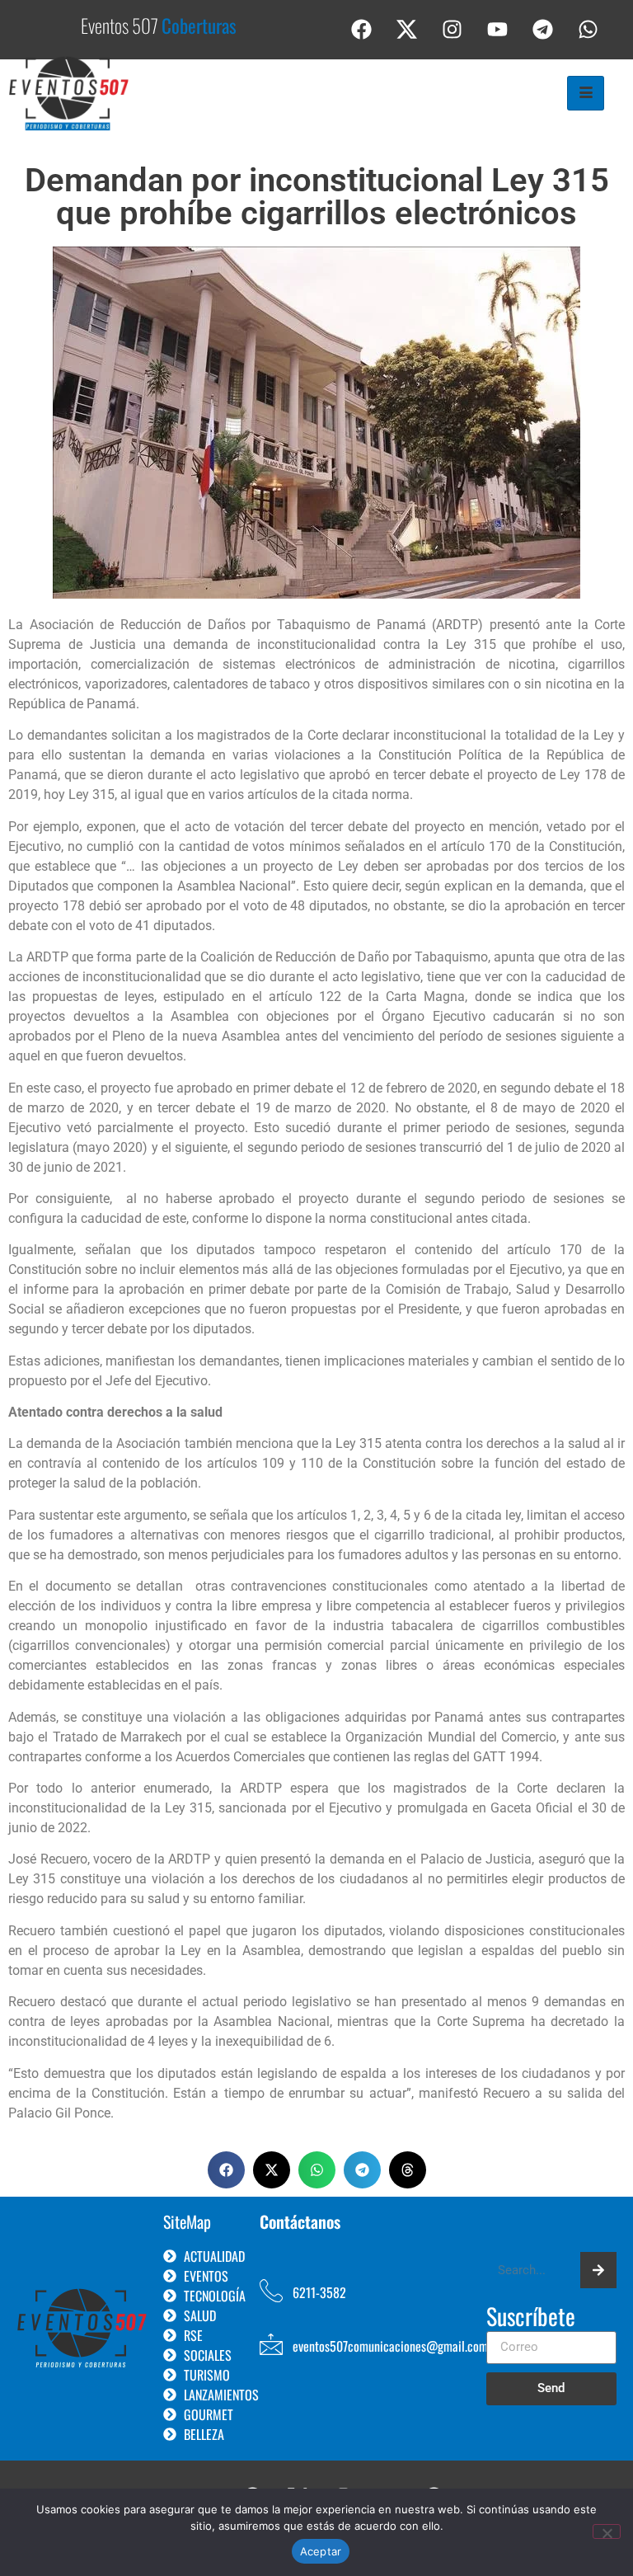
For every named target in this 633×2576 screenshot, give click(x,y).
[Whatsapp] (588, 29)
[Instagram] (452, 29)
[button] (226, 2170)
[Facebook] (362, 29)
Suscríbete (531, 2318)
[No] (607, 2531)
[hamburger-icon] (586, 93)
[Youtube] (498, 29)
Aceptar (321, 2551)
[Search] (598, 2270)
